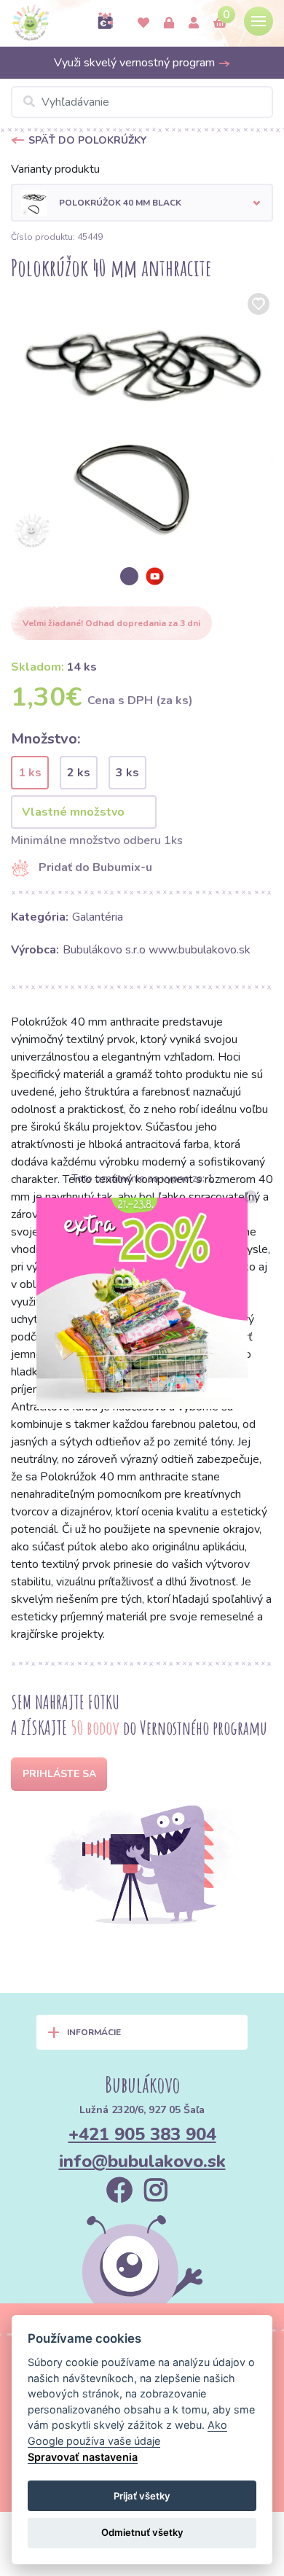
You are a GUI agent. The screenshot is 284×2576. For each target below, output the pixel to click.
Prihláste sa (59, 1774)
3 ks (127, 773)
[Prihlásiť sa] (169, 23)
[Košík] (220, 23)
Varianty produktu (55, 169)
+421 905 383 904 (142, 2134)
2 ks (79, 773)
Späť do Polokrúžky (87, 140)
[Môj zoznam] (143, 23)
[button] (142, 203)
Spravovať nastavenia (83, 2457)
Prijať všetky (142, 2496)
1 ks (30, 773)
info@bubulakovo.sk (142, 2161)
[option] (142, 421)
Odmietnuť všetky (142, 2532)
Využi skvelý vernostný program (136, 63)
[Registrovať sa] (194, 23)
